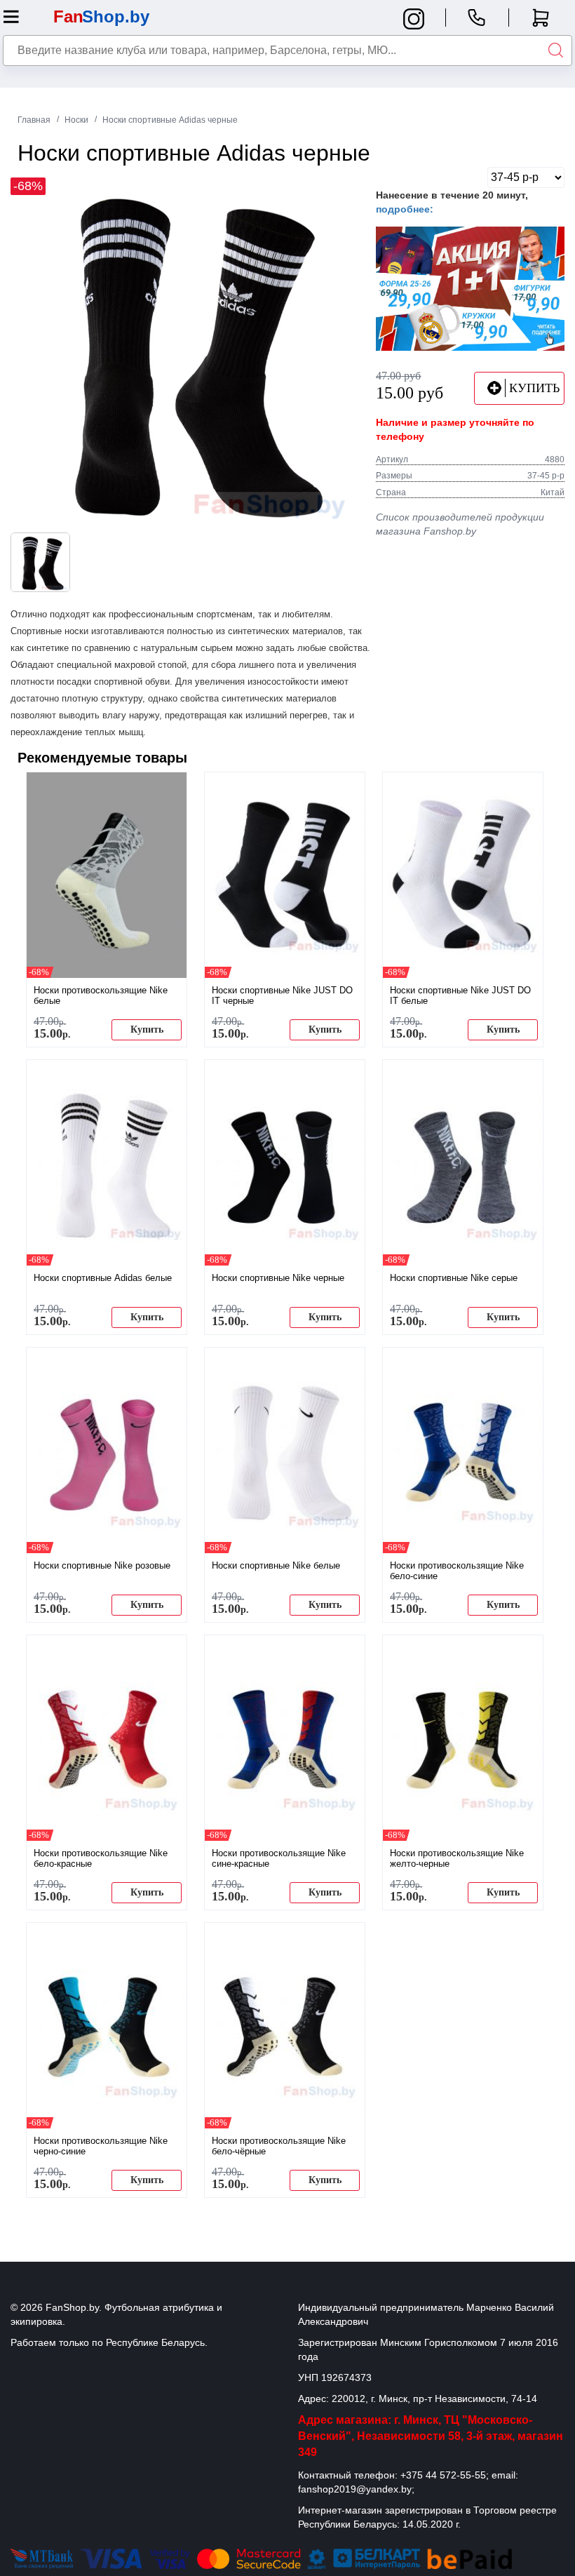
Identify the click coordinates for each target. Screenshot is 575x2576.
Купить (147, 1029)
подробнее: (405, 209)
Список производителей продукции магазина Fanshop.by (460, 524)
